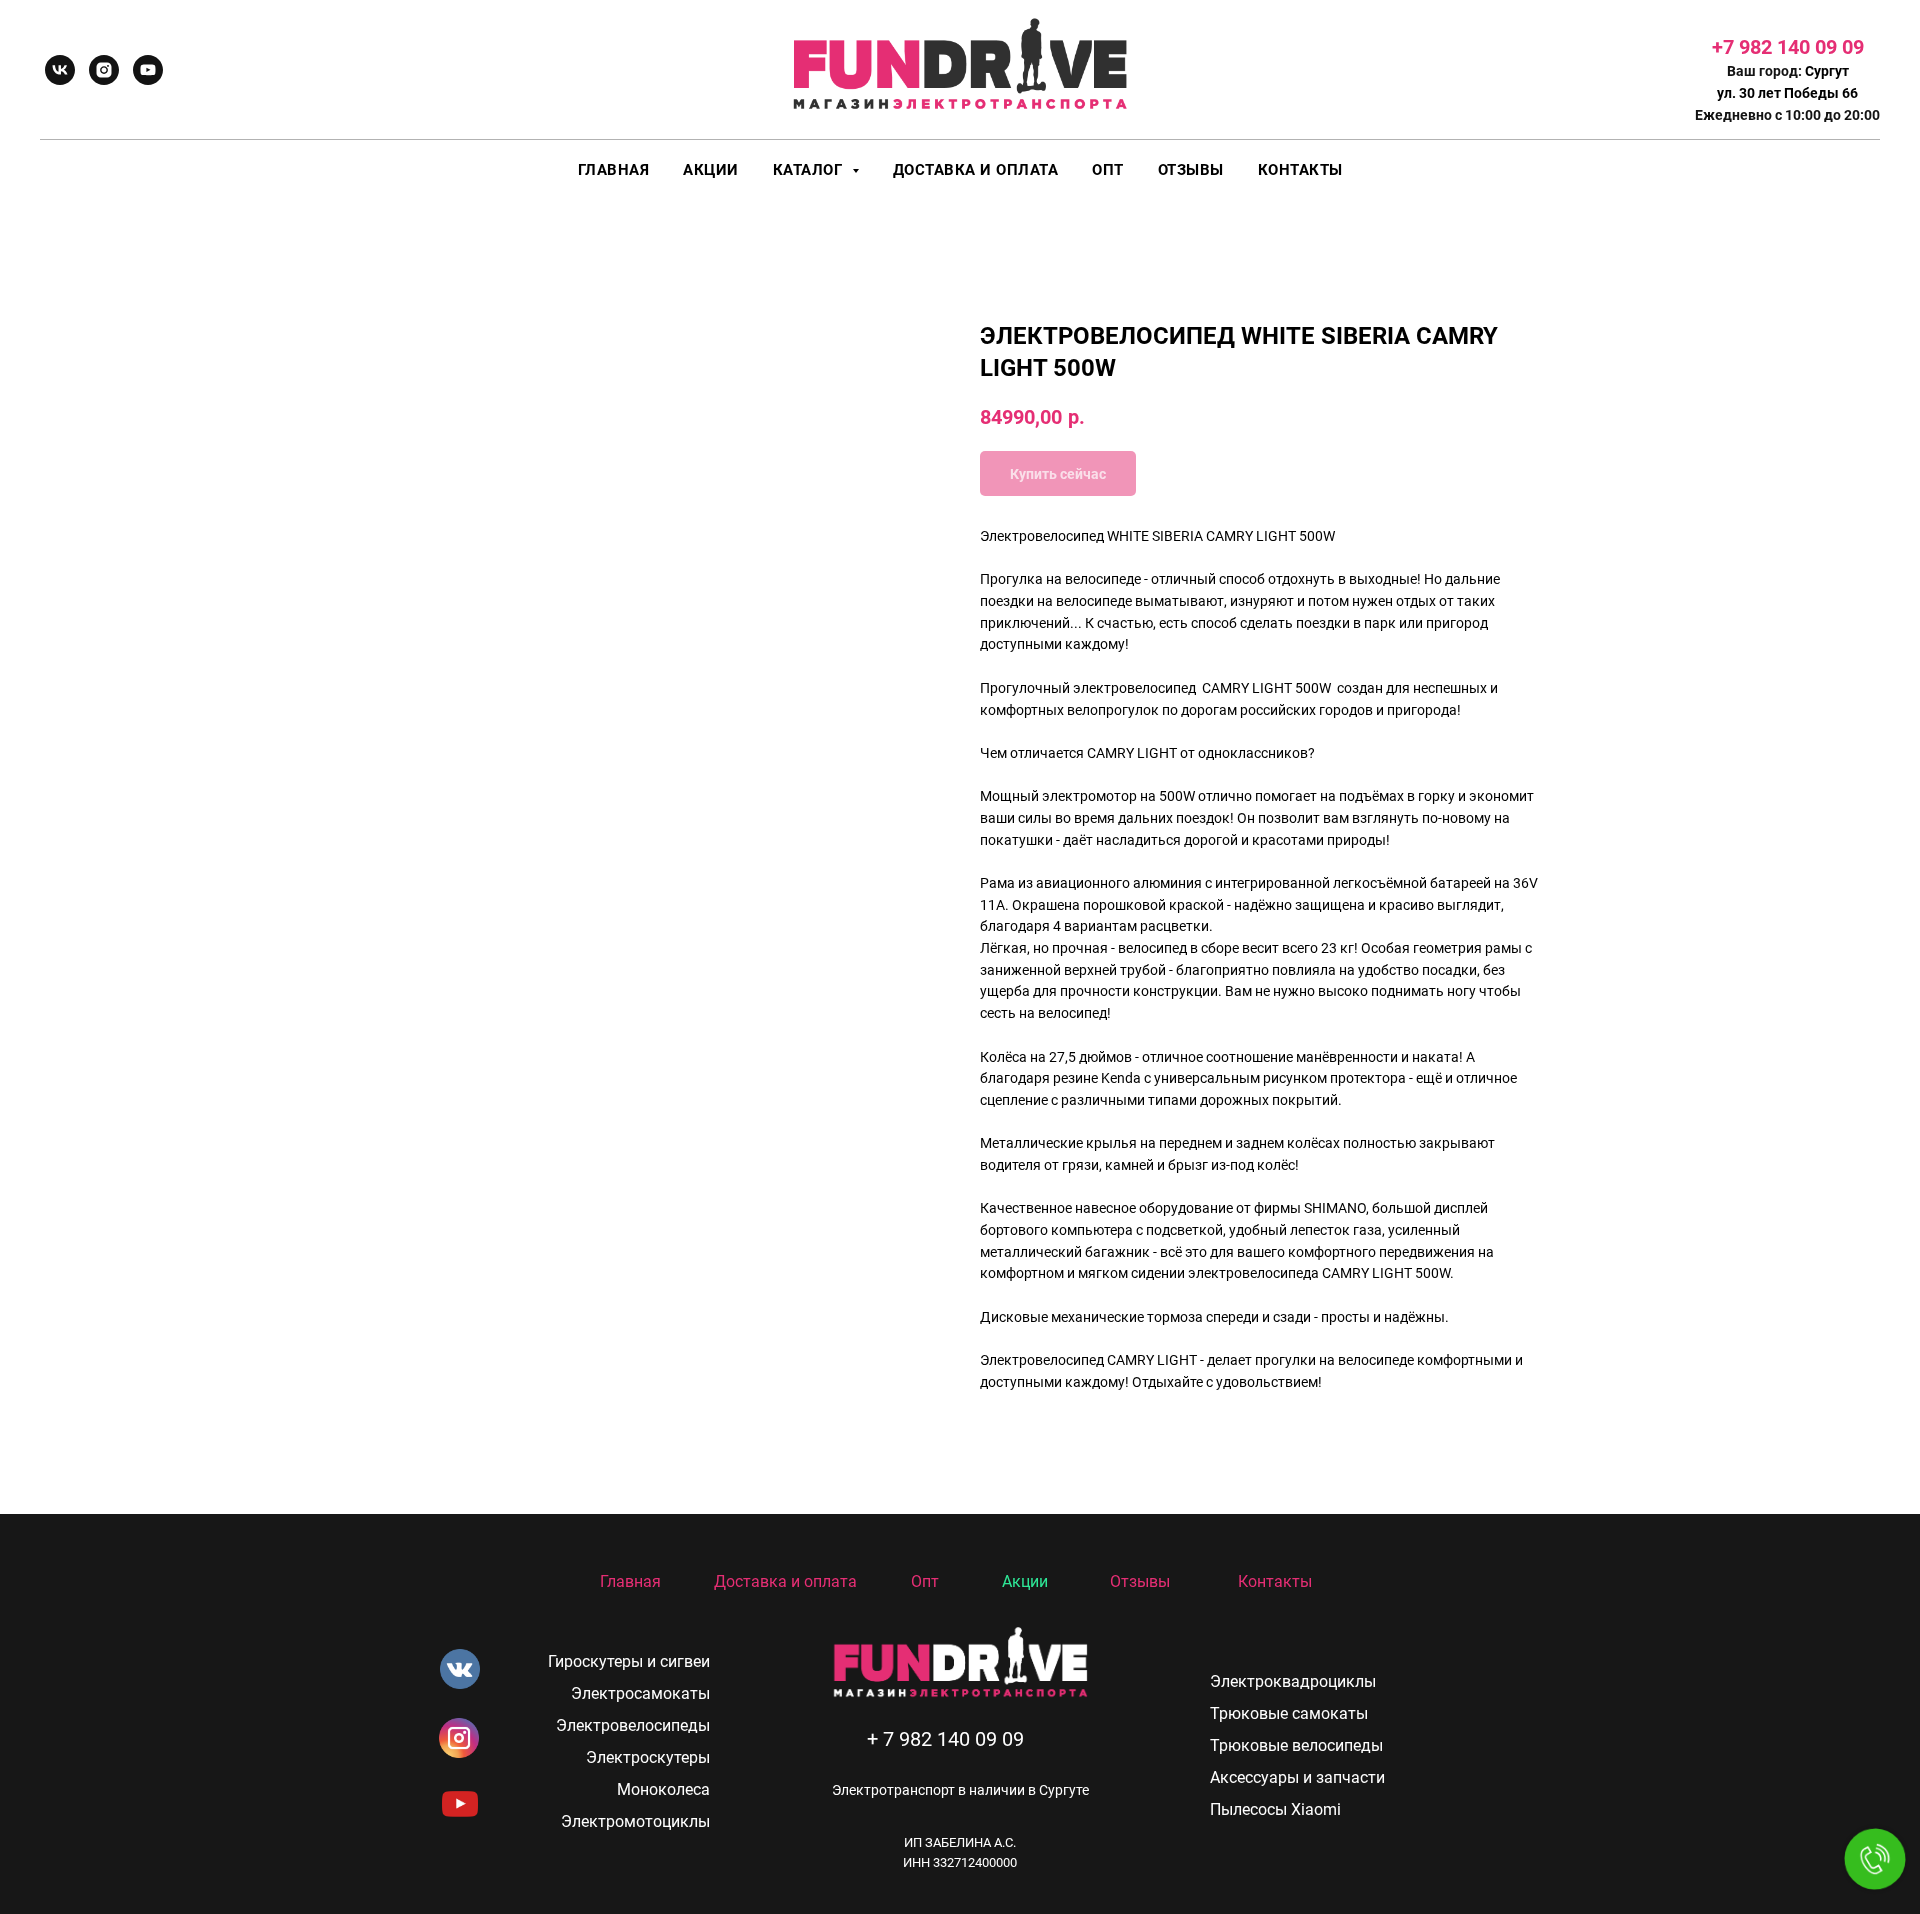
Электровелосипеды (633, 1725)
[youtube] (148, 70)
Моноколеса (663, 1789)
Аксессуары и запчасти (1297, 1777)
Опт (1108, 170)
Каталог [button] (810, 170)
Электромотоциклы (635, 1821)
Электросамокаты (640, 1693)
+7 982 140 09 (1777, 47)
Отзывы (1191, 170)
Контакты (1300, 170)
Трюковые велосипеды (1296, 1745)
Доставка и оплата (976, 170)
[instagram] (104, 70)
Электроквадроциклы (1293, 1681)
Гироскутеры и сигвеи (629, 1661)
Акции (711, 170)
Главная (614, 170)
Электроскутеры (648, 1757)
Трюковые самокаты (1289, 1713)
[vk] (60, 70)
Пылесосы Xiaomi (1275, 1809)
